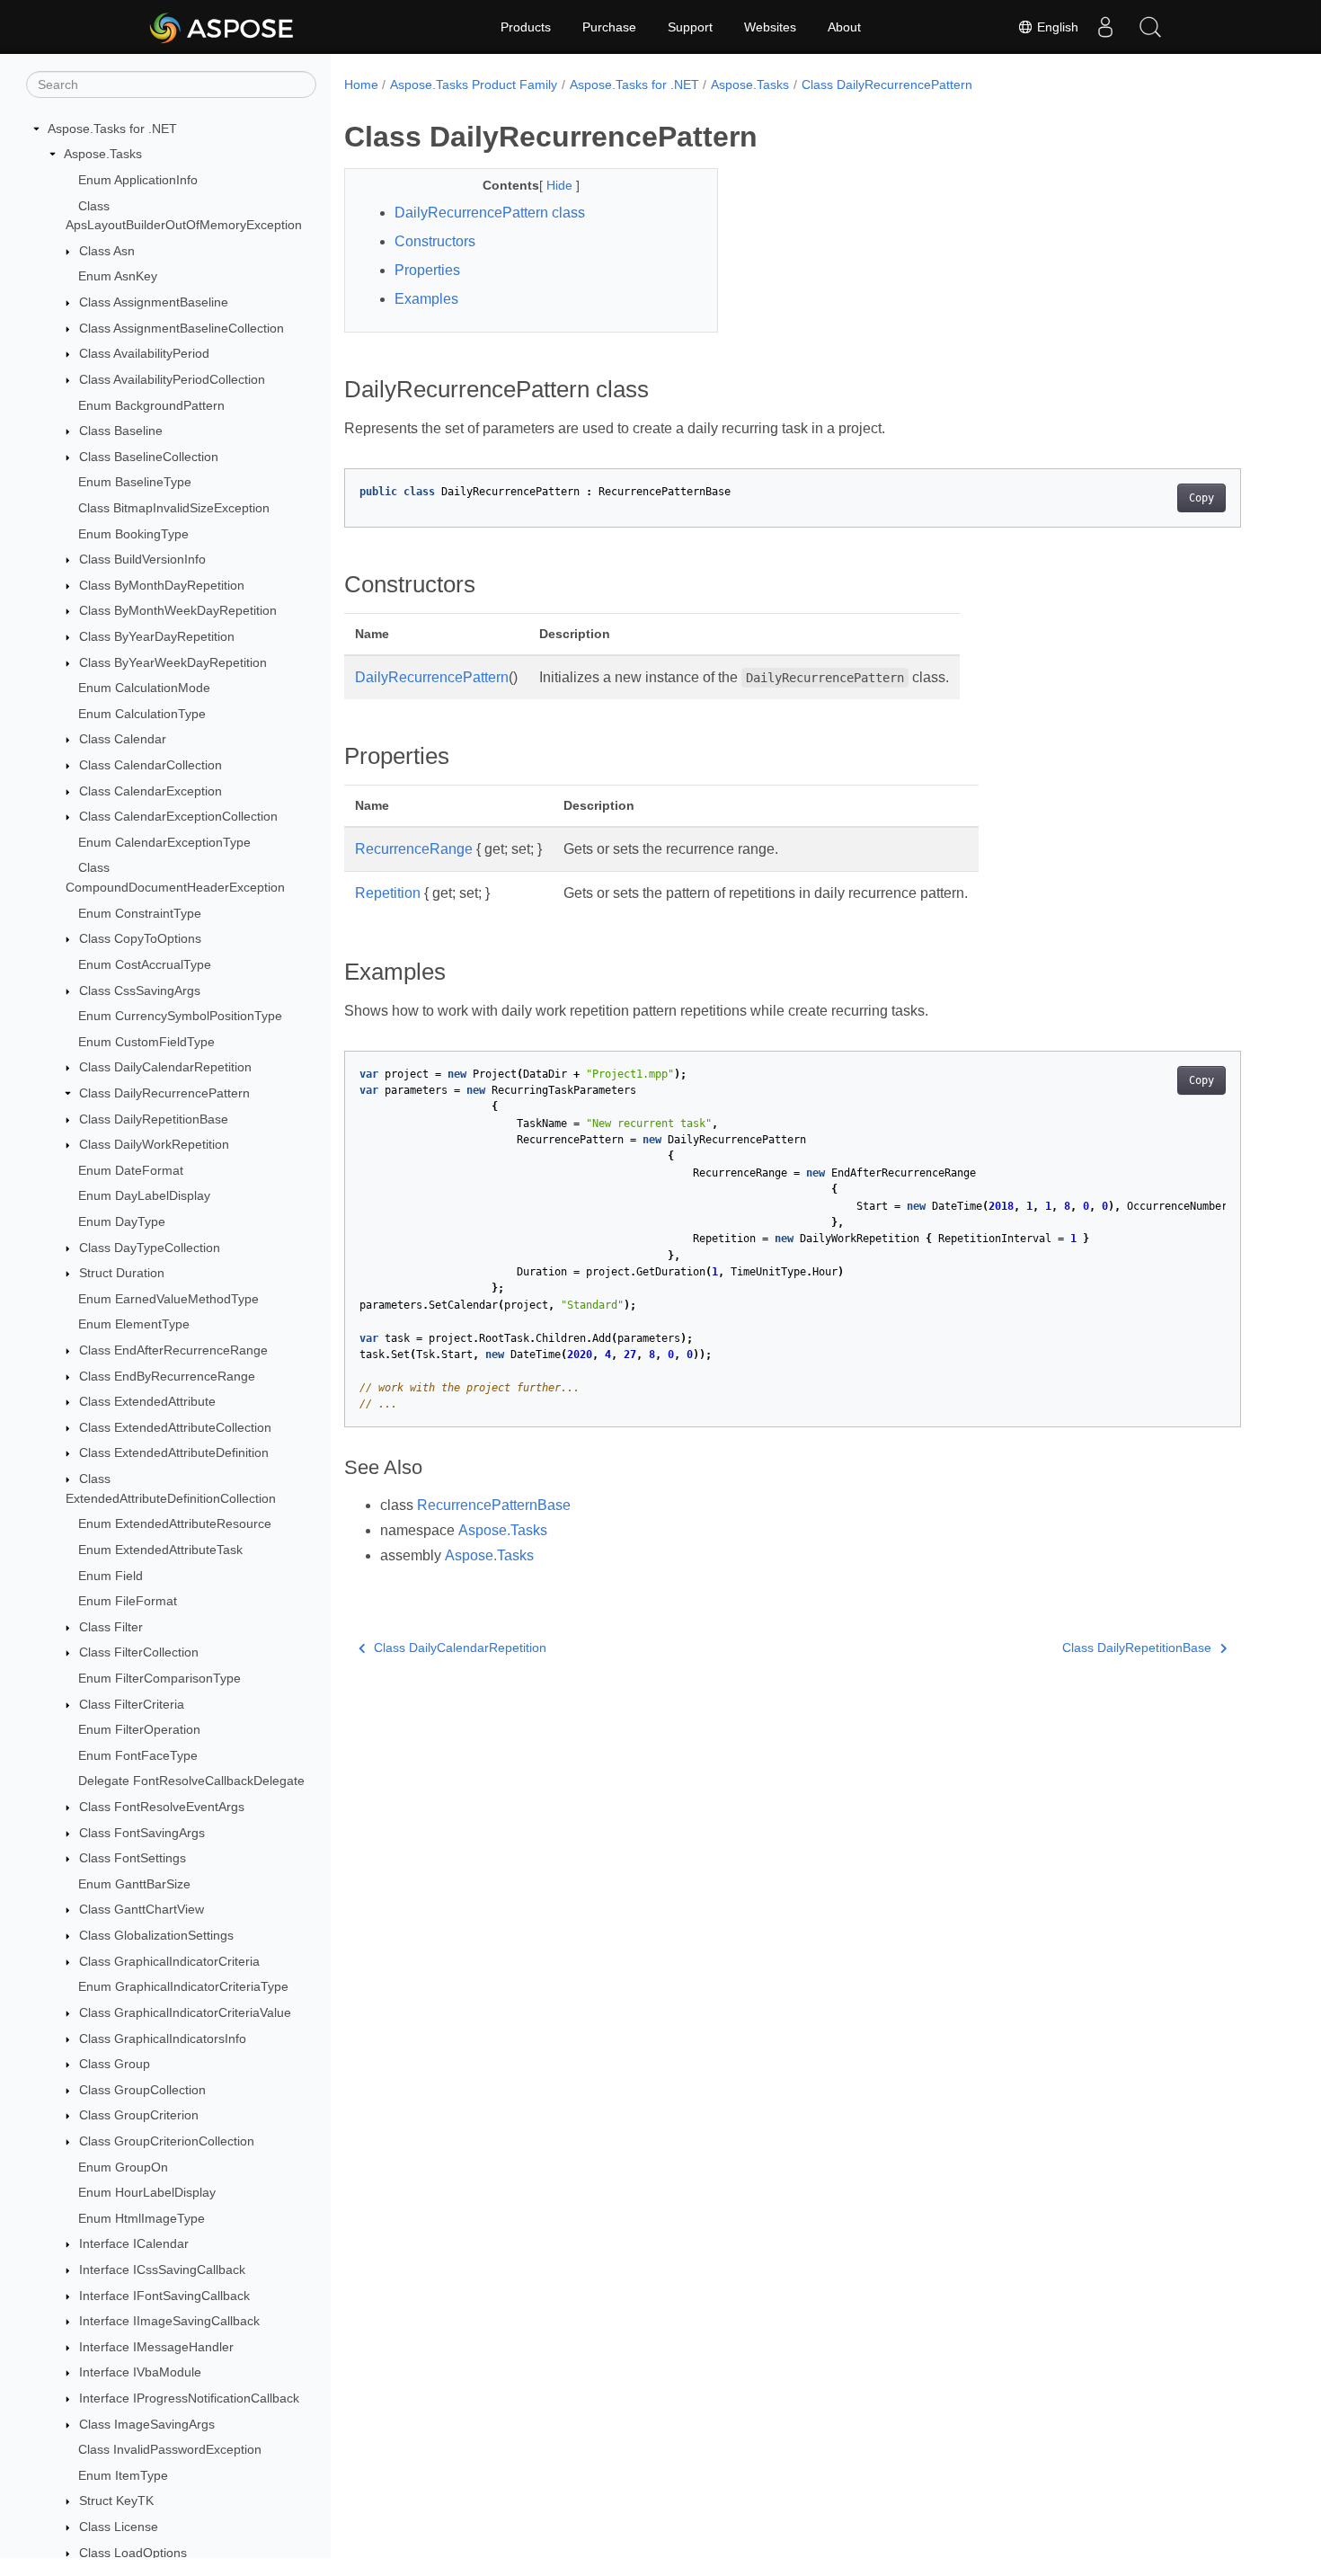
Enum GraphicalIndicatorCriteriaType (183, 1986)
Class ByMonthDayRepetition (162, 585)
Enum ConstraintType (140, 913)
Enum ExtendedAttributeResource (175, 1524)
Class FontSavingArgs (142, 1833)
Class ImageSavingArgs (147, 2424)
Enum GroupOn (123, 2167)
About (844, 27)
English (1056, 27)
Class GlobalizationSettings (156, 1935)
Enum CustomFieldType (146, 1042)
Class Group (115, 2064)
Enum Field (111, 1576)
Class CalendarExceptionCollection (178, 816)
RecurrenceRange (414, 849)
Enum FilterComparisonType (160, 1678)
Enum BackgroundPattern (151, 405)
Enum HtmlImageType (142, 2218)
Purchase (609, 27)
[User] (1105, 27)
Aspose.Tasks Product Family (474, 84)
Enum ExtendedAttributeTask (160, 1550)
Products (526, 27)
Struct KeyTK (116, 2501)
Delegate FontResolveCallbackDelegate (191, 1781)
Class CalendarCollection (151, 765)
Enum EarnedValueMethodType (168, 1299)
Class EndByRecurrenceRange (167, 1376)
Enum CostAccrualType (145, 964)
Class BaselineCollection (149, 457)
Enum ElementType (134, 1325)
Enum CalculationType (142, 714)
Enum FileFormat (128, 1601)
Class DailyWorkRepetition (154, 1144)
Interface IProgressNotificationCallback (189, 2398)
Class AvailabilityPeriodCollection (172, 379)
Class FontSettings (133, 1858)
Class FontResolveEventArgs (162, 1807)
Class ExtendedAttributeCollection (175, 1427)
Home (361, 84)
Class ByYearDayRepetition (157, 636)
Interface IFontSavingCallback (164, 2296)
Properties (427, 270)
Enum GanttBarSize (134, 1884)
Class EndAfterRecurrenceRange (173, 1350)
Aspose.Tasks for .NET (112, 129)
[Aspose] (222, 27)
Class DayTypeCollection (150, 1248)
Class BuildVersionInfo (142, 559)
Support (690, 27)
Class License (119, 2527)
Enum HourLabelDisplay (147, 2192)
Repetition (388, 893)
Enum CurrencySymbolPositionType (180, 1016)
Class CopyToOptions (140, 939)
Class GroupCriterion (139, 2116)
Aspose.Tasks (103, 155)
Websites (770, 27)
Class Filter (111, 1627)
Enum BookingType (133, 534)
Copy (1201, 498)
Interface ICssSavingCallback (162, 2270)
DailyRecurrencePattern (432, 677)
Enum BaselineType (135, 483)
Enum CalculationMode (144, 688)
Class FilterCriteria (132, 1704)
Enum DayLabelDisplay (144, 1196)
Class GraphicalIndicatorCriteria (169, 1961)
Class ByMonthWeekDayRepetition (178, 611)
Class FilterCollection (139, 1653)
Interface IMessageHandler (156, 2347)
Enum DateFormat (131, 1170)
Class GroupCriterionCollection (167, 2141)
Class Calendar (123, 740)
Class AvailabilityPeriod (144, 353)
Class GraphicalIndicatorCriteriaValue (185, 2012)
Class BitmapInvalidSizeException (174, 508)
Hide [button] (561, 185)
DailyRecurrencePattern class (490, 213)
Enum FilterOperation (139, 1729)
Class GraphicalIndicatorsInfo (163, 2039)
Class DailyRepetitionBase (154, 1119)
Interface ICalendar (134, 2244)
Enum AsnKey (118, 277)
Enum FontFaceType (138, 1755)
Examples (426, 299)
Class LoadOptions (133, 2553)
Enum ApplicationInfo (138, 180)
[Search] (1150, 27)
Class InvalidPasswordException (170, 2449)
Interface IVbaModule (140, 2373)
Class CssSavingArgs (140, 990)
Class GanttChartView (142, 1910)
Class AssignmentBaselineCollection (182, 328)
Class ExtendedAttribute (147, 1401)
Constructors (435, 241)
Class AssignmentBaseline (154, 302)
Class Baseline (121, 431)
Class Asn (107, 251)
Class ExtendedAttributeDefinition (174, 1453)
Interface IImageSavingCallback (169, 2321)
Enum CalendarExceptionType (164, 842)
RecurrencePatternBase (494, 1505)
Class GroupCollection (142, 2090)
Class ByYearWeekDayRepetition (173, 662)
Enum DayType (122, 1221)
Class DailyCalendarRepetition (165, 1068)
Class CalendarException (151, 791)
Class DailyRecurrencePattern (164, 1093)
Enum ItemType (123, 2475)
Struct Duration (122, 1273)
